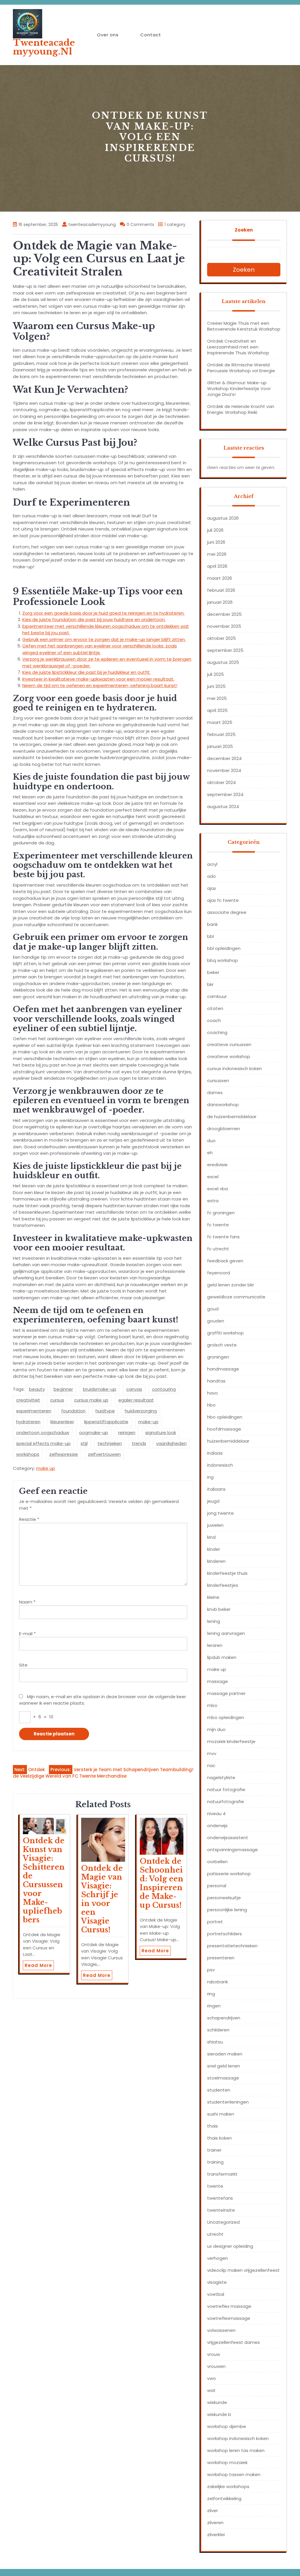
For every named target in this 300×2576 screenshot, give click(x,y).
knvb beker (219, 1609)
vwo (212, 2378)
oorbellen (217, 1862)
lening (214, 1621)
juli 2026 (215, 530)
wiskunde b (219, 2414)
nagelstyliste (221, 1777)
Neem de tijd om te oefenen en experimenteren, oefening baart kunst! (100, 685)
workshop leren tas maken (236, 2450)
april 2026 (217, 566)
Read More (38, 1965)
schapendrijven (224, 2018)
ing (210, 1477)
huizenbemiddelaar (228, 1441)
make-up (148, 1422)
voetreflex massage (229, 2306)
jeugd (213, 1501)
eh (210, 1153)
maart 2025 (220, 722)
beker (213, 972)
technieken (110, 1443)
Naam (27, 1602)
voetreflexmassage (229, 2318)
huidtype (105, 1411)
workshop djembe (227, 2426)
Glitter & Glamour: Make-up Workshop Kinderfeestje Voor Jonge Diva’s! (239, 388)
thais (213, 2126)
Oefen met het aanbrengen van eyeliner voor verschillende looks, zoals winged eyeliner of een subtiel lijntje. (100, 649)
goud (213, 1309)
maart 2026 (220, 578)
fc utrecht (218, 1249)
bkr (210, 984)
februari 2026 (221, 590)
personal (217, 1886)
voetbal (216, 2294)
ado (212, 876)
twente (215, 2186)
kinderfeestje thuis (227, 1573)
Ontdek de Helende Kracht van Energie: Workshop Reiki (241, 409)
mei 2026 (217, 554)
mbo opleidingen (226, 1717)
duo (211, 1141)
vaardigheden (171, 1443)
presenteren (221, 1958)
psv (211, 1970)
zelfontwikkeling (224, 2498)
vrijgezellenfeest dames (233, 2342)
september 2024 (225, 794)
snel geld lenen (224, 2066)
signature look (161, 1432)
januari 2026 (220, 602)
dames (215, 1093)
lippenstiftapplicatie (106, 1422)
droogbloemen (224, 1129)
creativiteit (28, 1400)
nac (211, 1765)
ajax (212, 888)
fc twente (218, 1225)
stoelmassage (223, 2078)
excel (213, 1177)
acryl (212, 864)
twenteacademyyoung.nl (44, 47)
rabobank (218, 1982)
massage (218, 1681)
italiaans (216, 1489)
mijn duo (216, 1729)
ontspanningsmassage (232, 1850)
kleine (213, 1597)
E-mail (27, 1634)
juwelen (215, 1525)
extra (213, 1201)
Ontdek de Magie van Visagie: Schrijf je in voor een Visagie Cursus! (102, 1899)
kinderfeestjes (223, 1585)
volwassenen (221, 2330)
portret (215, 1922)
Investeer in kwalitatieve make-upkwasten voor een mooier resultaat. (98, 679)
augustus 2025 (223, 662)
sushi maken (221, 2114)
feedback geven (225, 1261)
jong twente (220, 1513)
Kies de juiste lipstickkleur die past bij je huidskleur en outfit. (86, 672)
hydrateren (28, 1422)
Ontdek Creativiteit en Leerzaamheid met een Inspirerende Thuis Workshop (238, 347)
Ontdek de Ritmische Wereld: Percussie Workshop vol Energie (241, 368)
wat (211, 2390)
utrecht (215, 2234)
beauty (37, 1389)
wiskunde (217, 2402)
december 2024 (224, 758)
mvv (212, 1753)
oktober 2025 (221, 638)
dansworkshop (223, 1105)
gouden (216, 1321)
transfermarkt (222, 2174)
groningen (218, 1357)
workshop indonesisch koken (238, 2438)
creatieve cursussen (229, 1044)
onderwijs (217, 1826)
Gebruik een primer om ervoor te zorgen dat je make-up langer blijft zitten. (104, 639)
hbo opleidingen (225, 1417)
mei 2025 (217, 698)
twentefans (220, 2198)
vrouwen (216, 2366)
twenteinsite (221, 2210)
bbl (210, 936)
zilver (213, 2510)
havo (213, 1393)
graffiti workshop (225, 1333)
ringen (214, 2006)
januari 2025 (220, 746)
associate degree (227, 912)
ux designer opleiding (230, 2246)
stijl (84, 1443)
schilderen (218, 2030)
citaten (215, 1008)
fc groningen (221, 1213)
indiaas (215, 1453)
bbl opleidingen (224, 948)
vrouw (214, 2354)
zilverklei (216, 2535)
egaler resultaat (136, 1400)
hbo (211, 1405)
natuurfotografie (226, 1802)
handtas (216, 1381)
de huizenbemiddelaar (232, 1117)
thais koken (219, 2138)
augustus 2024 (223, 806)
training (215, 2162)
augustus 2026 (223, 518)
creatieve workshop (229, 1056)
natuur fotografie (226, 1789)
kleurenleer (62, 1422)
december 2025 (224, 614)
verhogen (218, 2258)
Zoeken (244, 230)
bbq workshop (223, 960)
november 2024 (224, 770)
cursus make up (91, 1400)
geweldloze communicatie (236, 1297)
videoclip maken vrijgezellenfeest (243, 2270)
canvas (134, 1389)
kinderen (216, 1561)
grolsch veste (222, 1345)
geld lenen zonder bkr (231, 1285)
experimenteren (34, 1411)
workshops (28, 1454)
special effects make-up (43, 1443)
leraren (215, 1645)
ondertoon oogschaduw (43, 1432)
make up (46, 1468)
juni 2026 (216, 542)
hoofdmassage (224, 1429)
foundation (73, 1411)
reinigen (127, 1432)
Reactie (29, 1519)
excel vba (218, 1189)
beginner (63, 1389)
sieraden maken (225, 2054)
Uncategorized (223, 2222)
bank (212, 924)
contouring (164, 1389)
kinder (214, 1549)
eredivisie (217, 1165)
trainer (214, 2150)
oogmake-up (94, 1432)
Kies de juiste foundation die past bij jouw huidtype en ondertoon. (94, 619)
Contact (151, 35)
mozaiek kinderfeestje (231, 1741)
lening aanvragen (226, 1633)
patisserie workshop (229, 1874)
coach (214, 1020)
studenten (219, 2090)
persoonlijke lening (227, 1910)
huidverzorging (141, 1411)
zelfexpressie (64, 1454)
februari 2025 (221, 734)
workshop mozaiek (227, 2462)
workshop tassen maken (234, 2474)
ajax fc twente (223, 900)
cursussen (218, 1080)
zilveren (215, 2523)
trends (139, 1443)
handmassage (223, 1369)
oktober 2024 (221, 782)
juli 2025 (215, 674)
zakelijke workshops (228, 2486)
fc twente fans (223, 1237)
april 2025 (217, 710)
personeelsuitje (224, 1898)
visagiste (217, 2282)
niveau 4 (216, 1814)
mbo (212, 1705)
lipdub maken (222, 1657)
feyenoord (219, 1273)
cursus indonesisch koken (235, 1068)
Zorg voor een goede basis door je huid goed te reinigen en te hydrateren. (103, 613)
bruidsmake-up (100, 1389)
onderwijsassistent (228, 1838)
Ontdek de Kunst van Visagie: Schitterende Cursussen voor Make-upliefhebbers (44, 1880)
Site (23, 1665)
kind (211, 1537)
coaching (217, 1032)
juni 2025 (216, 686)
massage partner (226, 1693)
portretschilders (225, 1934)
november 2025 (224, 626)
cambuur (217, 996)
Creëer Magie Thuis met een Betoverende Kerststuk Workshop (244, 326)
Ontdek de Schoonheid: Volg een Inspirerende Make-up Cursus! (162, 1883)
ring (211, 1994)
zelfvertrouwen (104, 1454)
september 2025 (225, 650)
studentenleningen (228, 2102)
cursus (57, 1400)
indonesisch (220, 1465)
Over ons (108, 35)
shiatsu (215, 2042)
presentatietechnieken (232, 1946)
